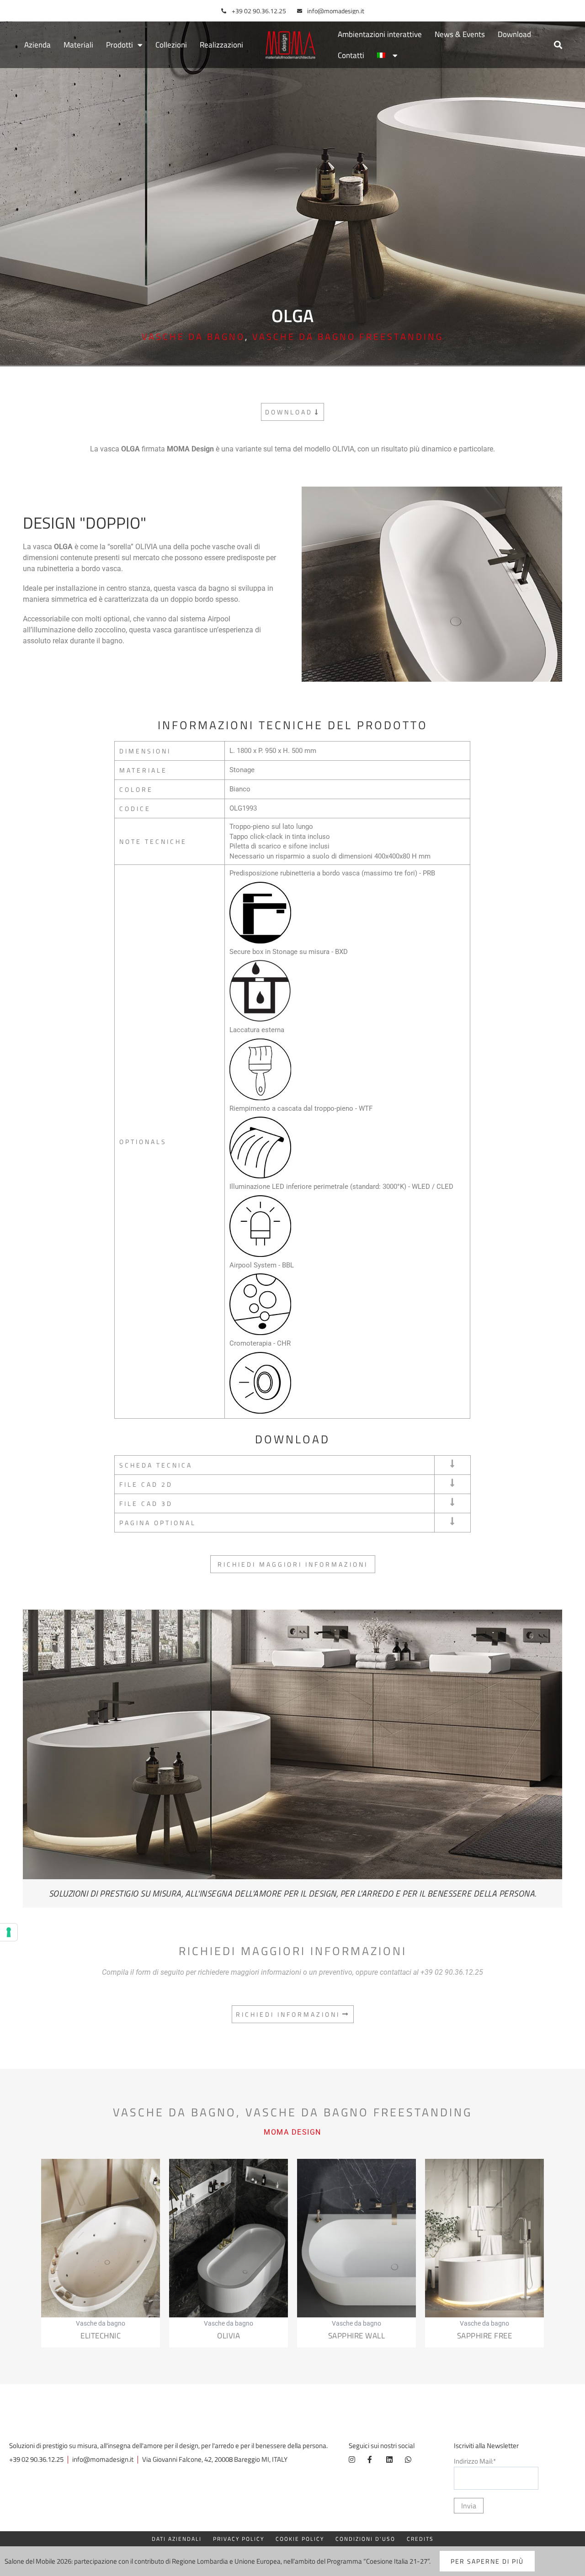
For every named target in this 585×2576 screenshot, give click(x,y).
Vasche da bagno (193, 337)
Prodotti (120, 45)
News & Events (460, 34)
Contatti (351, 55)
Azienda (37, 45)
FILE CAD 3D (146, 1503)
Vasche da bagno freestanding (348, 337)
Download (514, 34)
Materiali (78, 45)
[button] (558, 45)
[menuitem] (387, 55)
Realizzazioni (221, 45)
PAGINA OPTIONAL (158, 1523)
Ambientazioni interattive (380, 34)
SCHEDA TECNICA (156, 1465)
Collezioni (171, 45)
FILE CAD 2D (146, 1484)
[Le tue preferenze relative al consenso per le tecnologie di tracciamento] (9, 1932)
